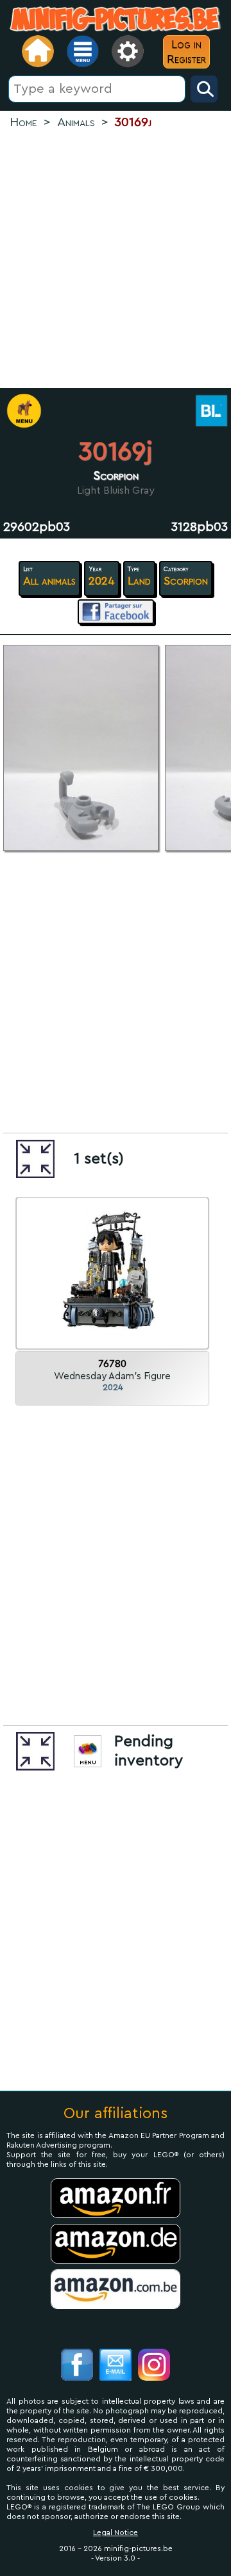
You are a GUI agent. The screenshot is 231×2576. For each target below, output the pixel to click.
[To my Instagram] (154, 2366)
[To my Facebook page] (77, 2366)
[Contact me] (116, 2366)
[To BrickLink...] (210, 412)
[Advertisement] (116, 260)
